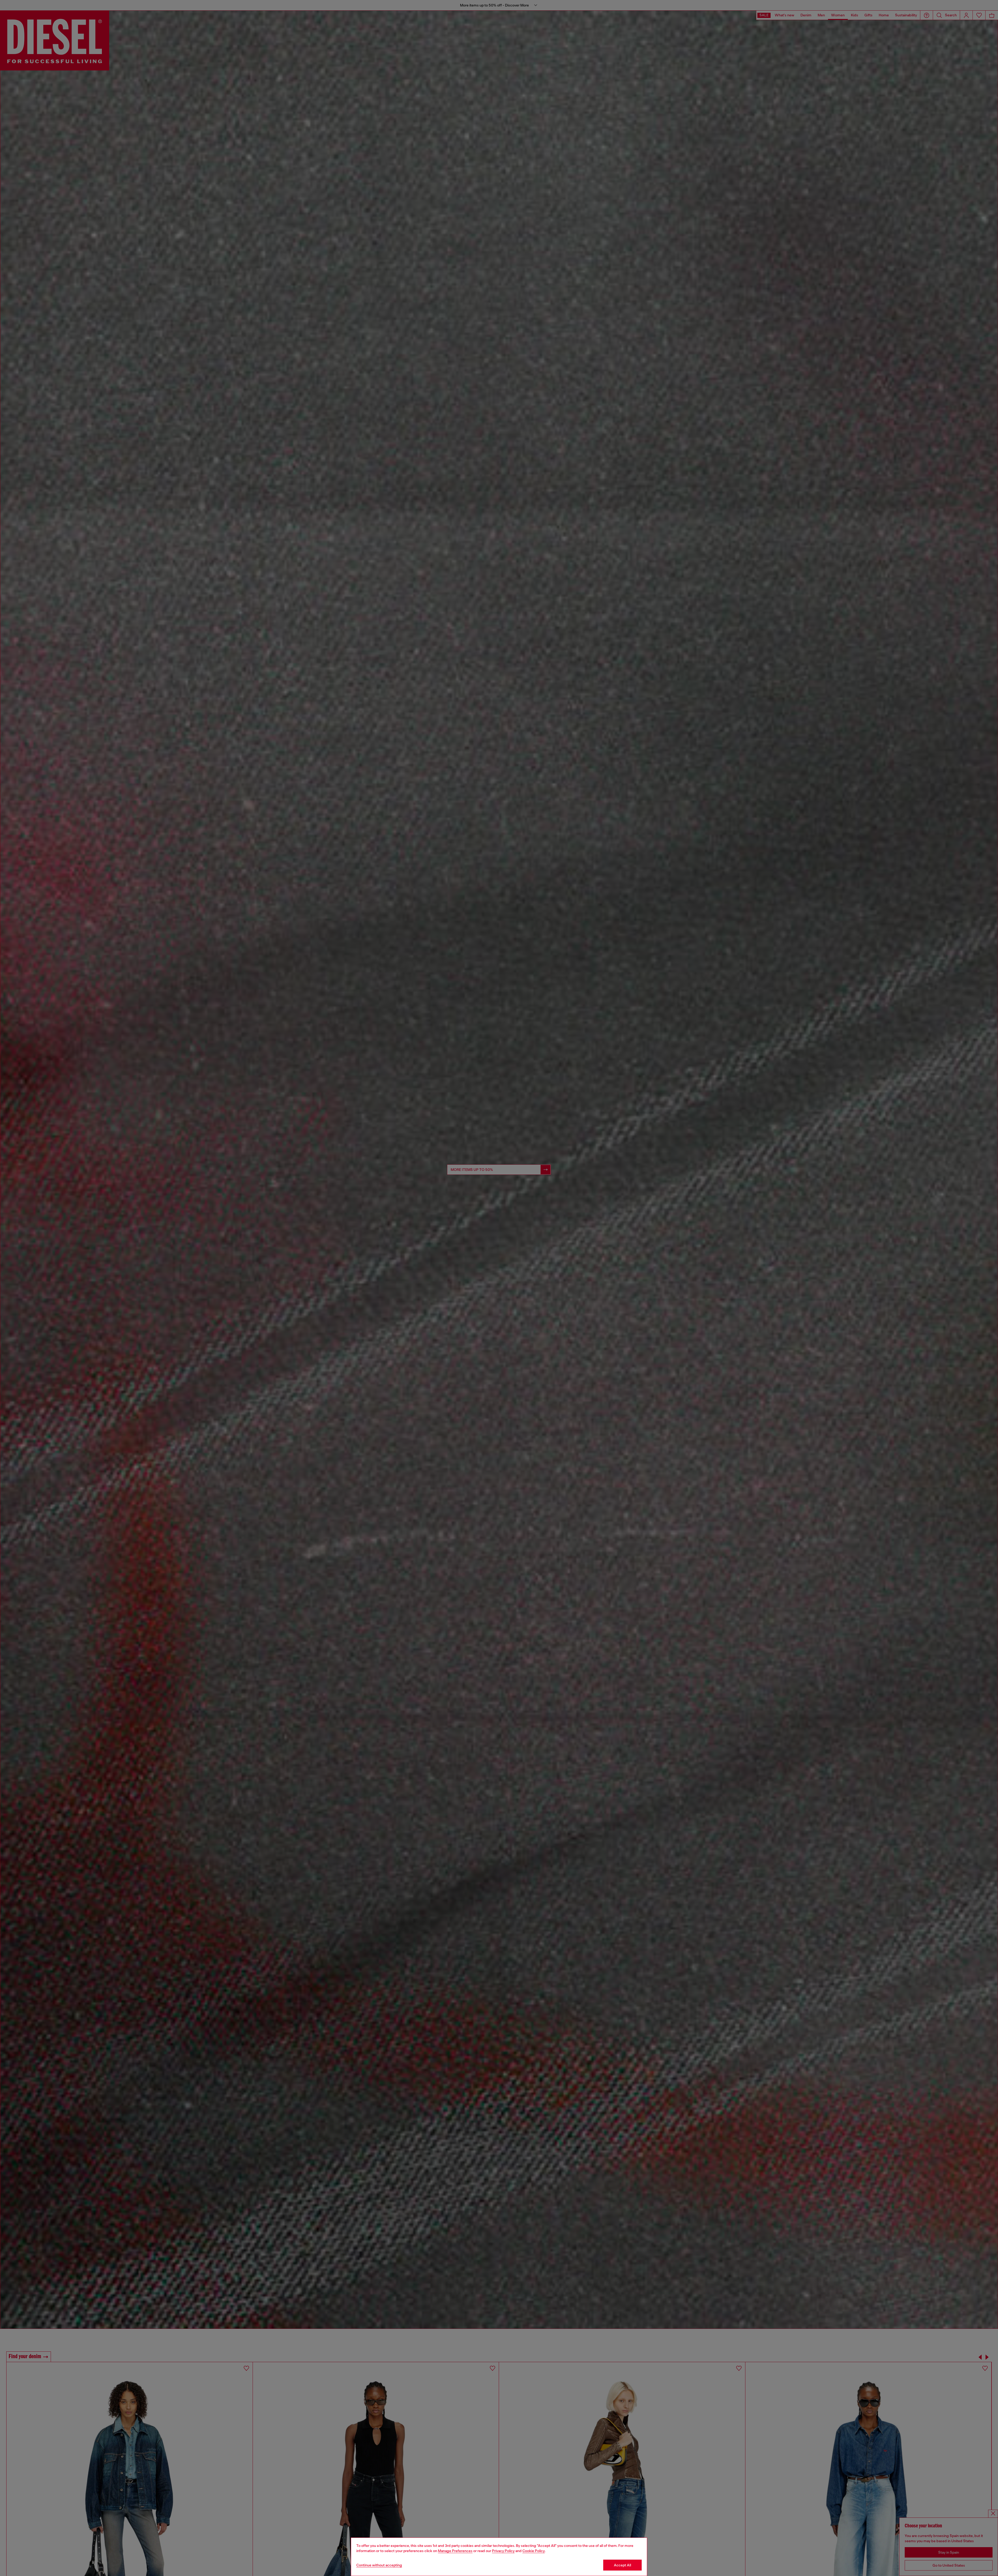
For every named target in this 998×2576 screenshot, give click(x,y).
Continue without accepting (379, 2565)
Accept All (622, 2565)
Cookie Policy (534, 2551)
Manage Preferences (455, 2551)
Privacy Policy (503, 2551)
